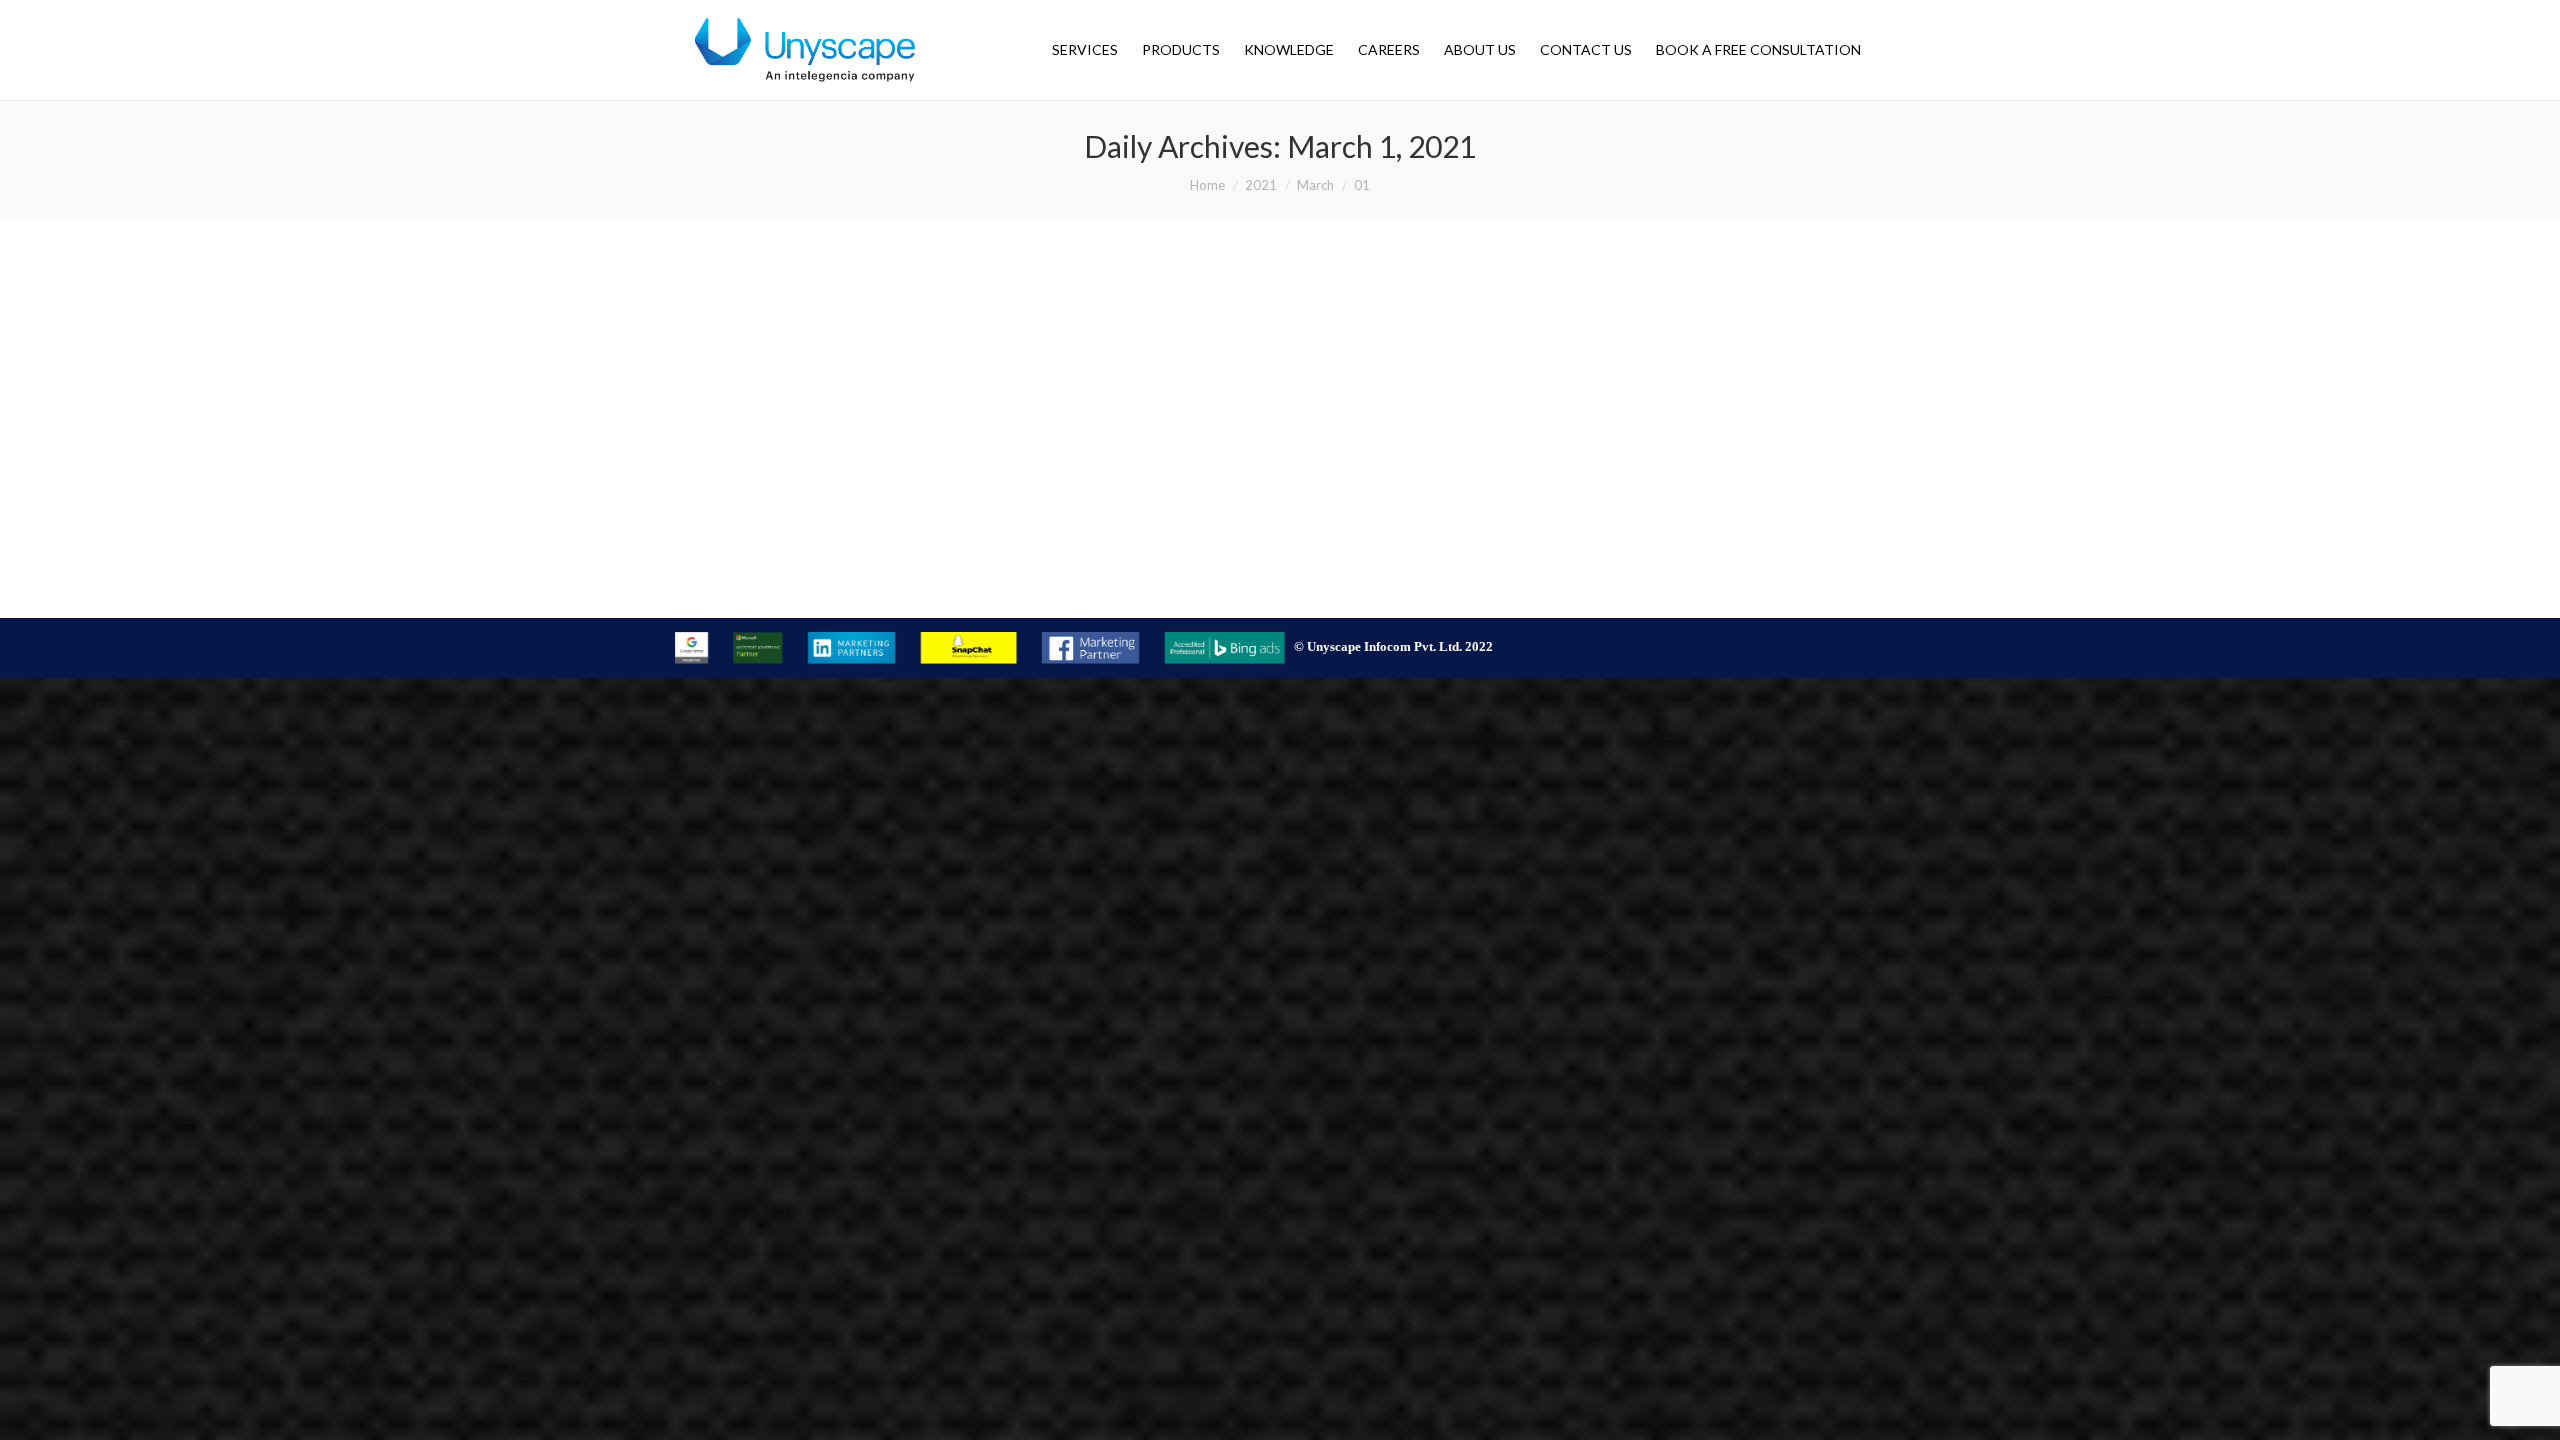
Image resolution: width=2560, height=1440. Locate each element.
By (872, 586)
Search (790, 586)
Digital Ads (735, 586)
